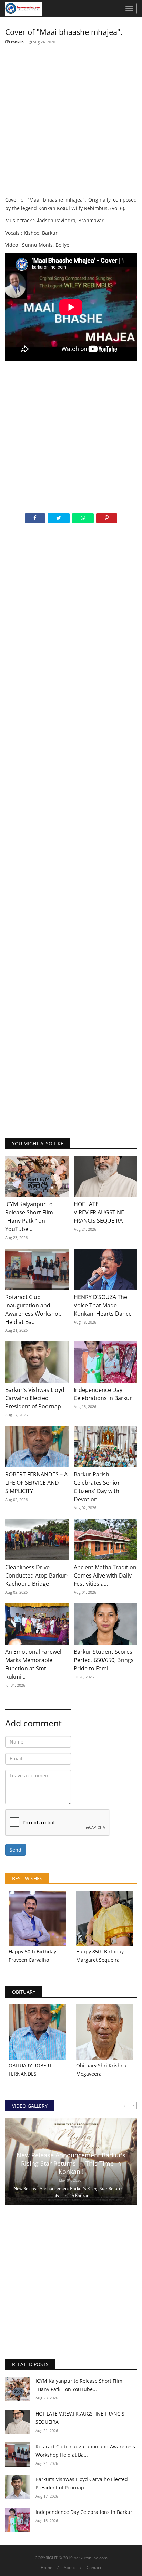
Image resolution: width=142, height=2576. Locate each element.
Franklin (16, 42)
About (69, 2568)
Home (47, 2568)
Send (16, 1850)
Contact (94, 2568)
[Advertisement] (71, 121)
